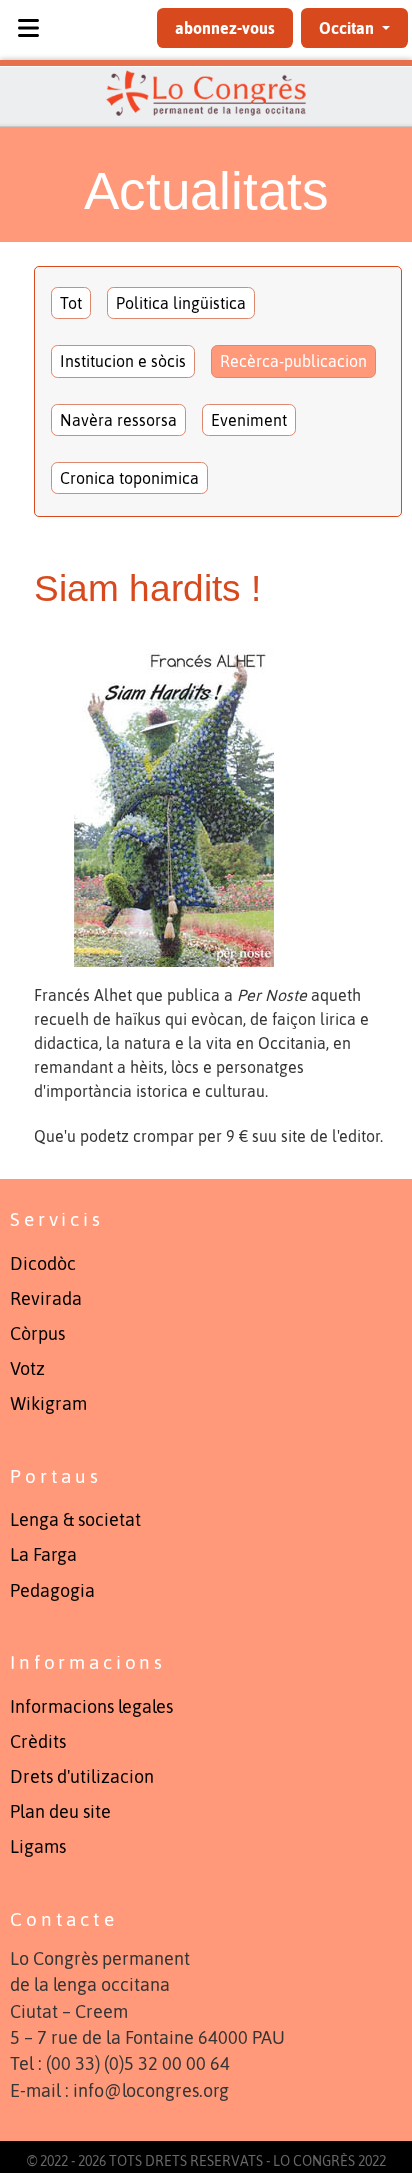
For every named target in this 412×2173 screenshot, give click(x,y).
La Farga (43, 1555)
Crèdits (38, 1742)
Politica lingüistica (181, 303)
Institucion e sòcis (123, 361)
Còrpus (37, 1334)
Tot (71, 303)
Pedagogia (52, 1591)
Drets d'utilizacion (82, 1777)
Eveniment (249, 420)
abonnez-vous (225, 28)
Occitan (348, 28)
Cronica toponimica (129, 478)
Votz (27, 1369)
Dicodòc (43, 1264)
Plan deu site (60, 1812)
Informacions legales (91, 1707)
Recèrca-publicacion (293, 361)
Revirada (46, 1299)
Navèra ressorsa (118, 420)
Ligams (38, 1847)
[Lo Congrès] (206, 93)
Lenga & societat (75, 1520)
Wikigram (48, 1404)
